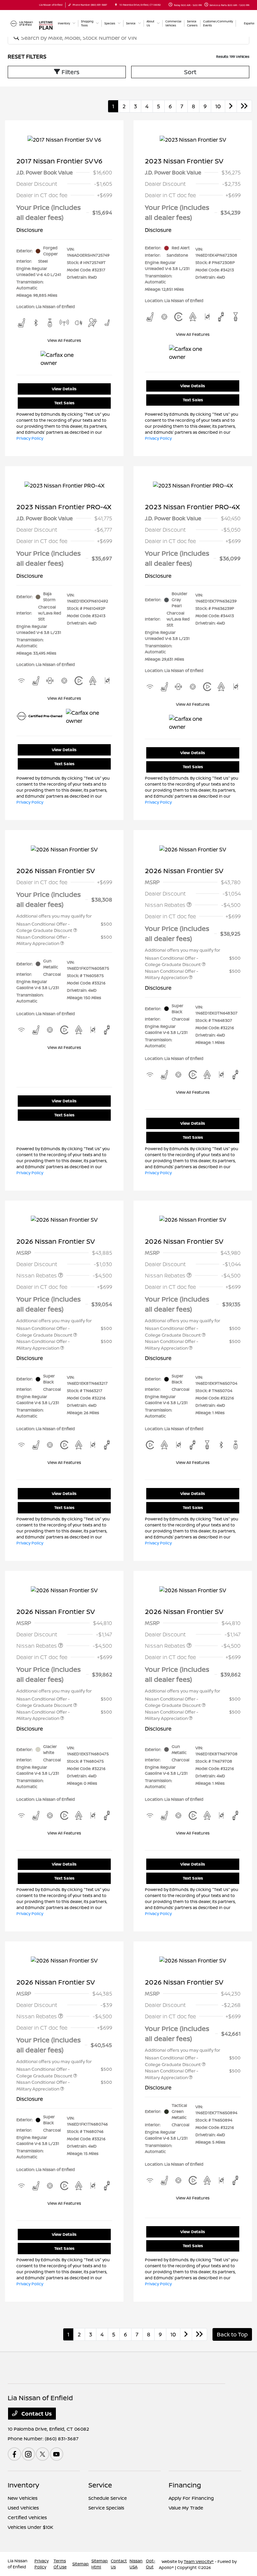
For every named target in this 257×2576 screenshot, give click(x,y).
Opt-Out (151, 2564)
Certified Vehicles (27, 2517)
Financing (185, 2485)
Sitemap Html (100, 2564)
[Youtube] (57, 2454)
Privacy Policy (30, 438)
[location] (116, 5)
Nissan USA (136, 2564)
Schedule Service (108, 2498)
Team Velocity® (199, 2561)
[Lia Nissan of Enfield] (22, 23)
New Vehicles (23, 2498)
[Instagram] (28, 2454)
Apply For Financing (191, 2498)
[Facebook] (14, 2454)
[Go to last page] (244, 106)
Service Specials (106, 2508)
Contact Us (36, 2414)
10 (218, 106)
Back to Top (232, 2334)
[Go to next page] (231, 106)
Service (100, 2485)
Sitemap (80, 2564)
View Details (64, 389)
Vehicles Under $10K (30, 2527)
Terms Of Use (60, 2564)
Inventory (23, 2485)
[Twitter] (42, 2454)
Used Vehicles (23, 2508)
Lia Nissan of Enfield (18, 2564)
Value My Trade (186, 2508)
